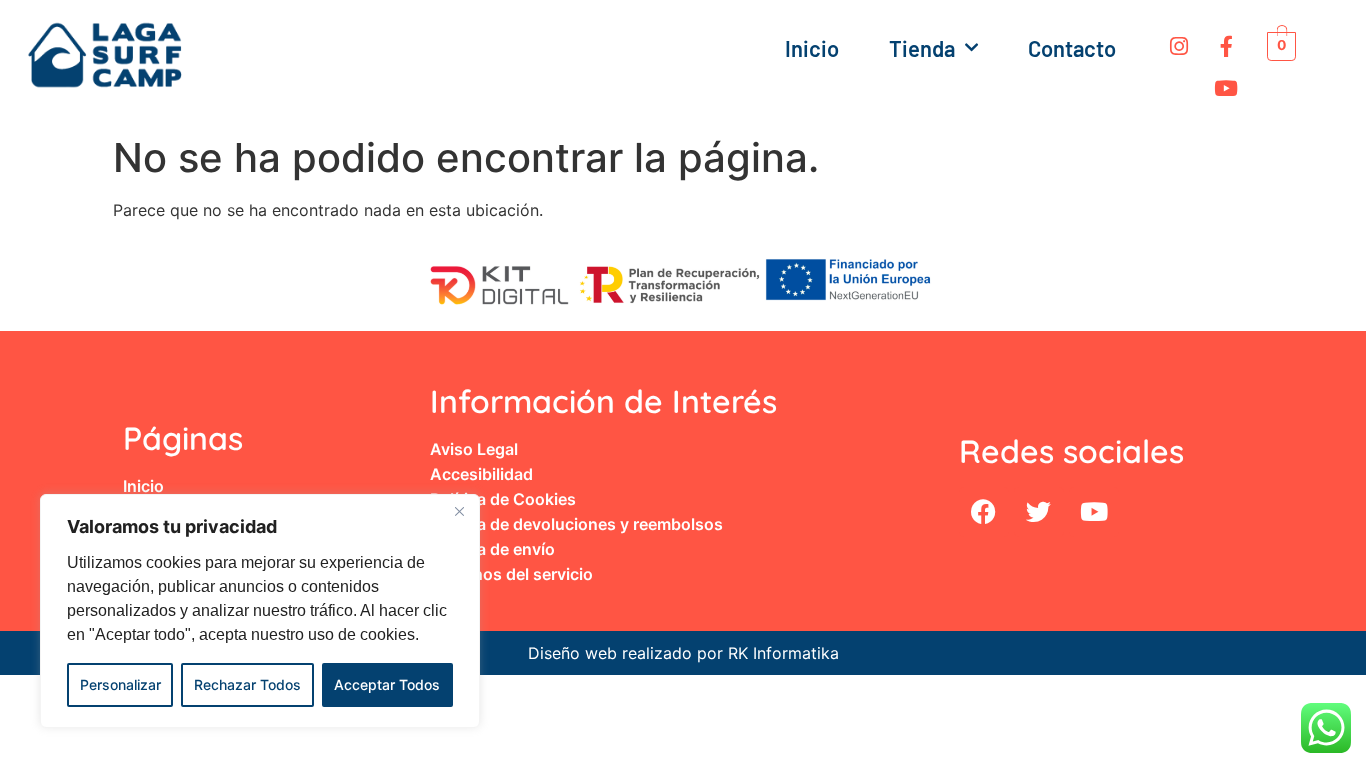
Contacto (1072, 48)
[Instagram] (1179, 46)
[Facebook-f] (1226, 46)
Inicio (812, 48)
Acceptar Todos (387, 684)
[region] (260, 611)
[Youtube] (1226, 88)
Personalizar (120, 684)
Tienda (922, 48)
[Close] (459, 511)
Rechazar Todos (247, 684)
